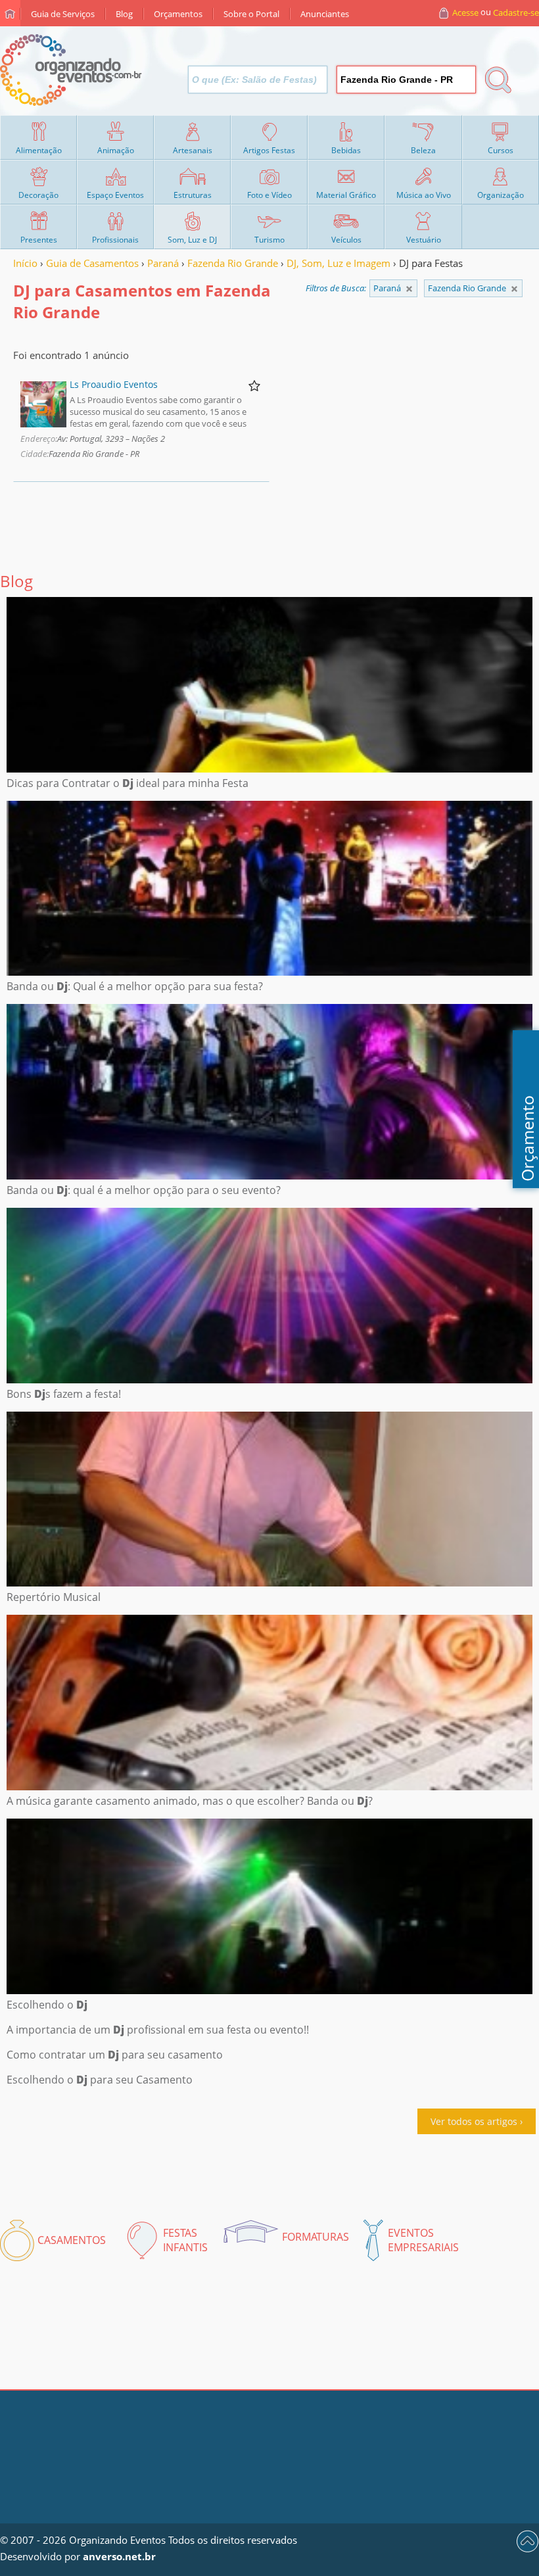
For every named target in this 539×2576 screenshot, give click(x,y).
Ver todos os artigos (474, 2121)
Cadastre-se (516, 12)
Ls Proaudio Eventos (114, 384)
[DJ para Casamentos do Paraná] (514, 289)
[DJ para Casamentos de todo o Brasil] (409, 289)
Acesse (465, 12)
